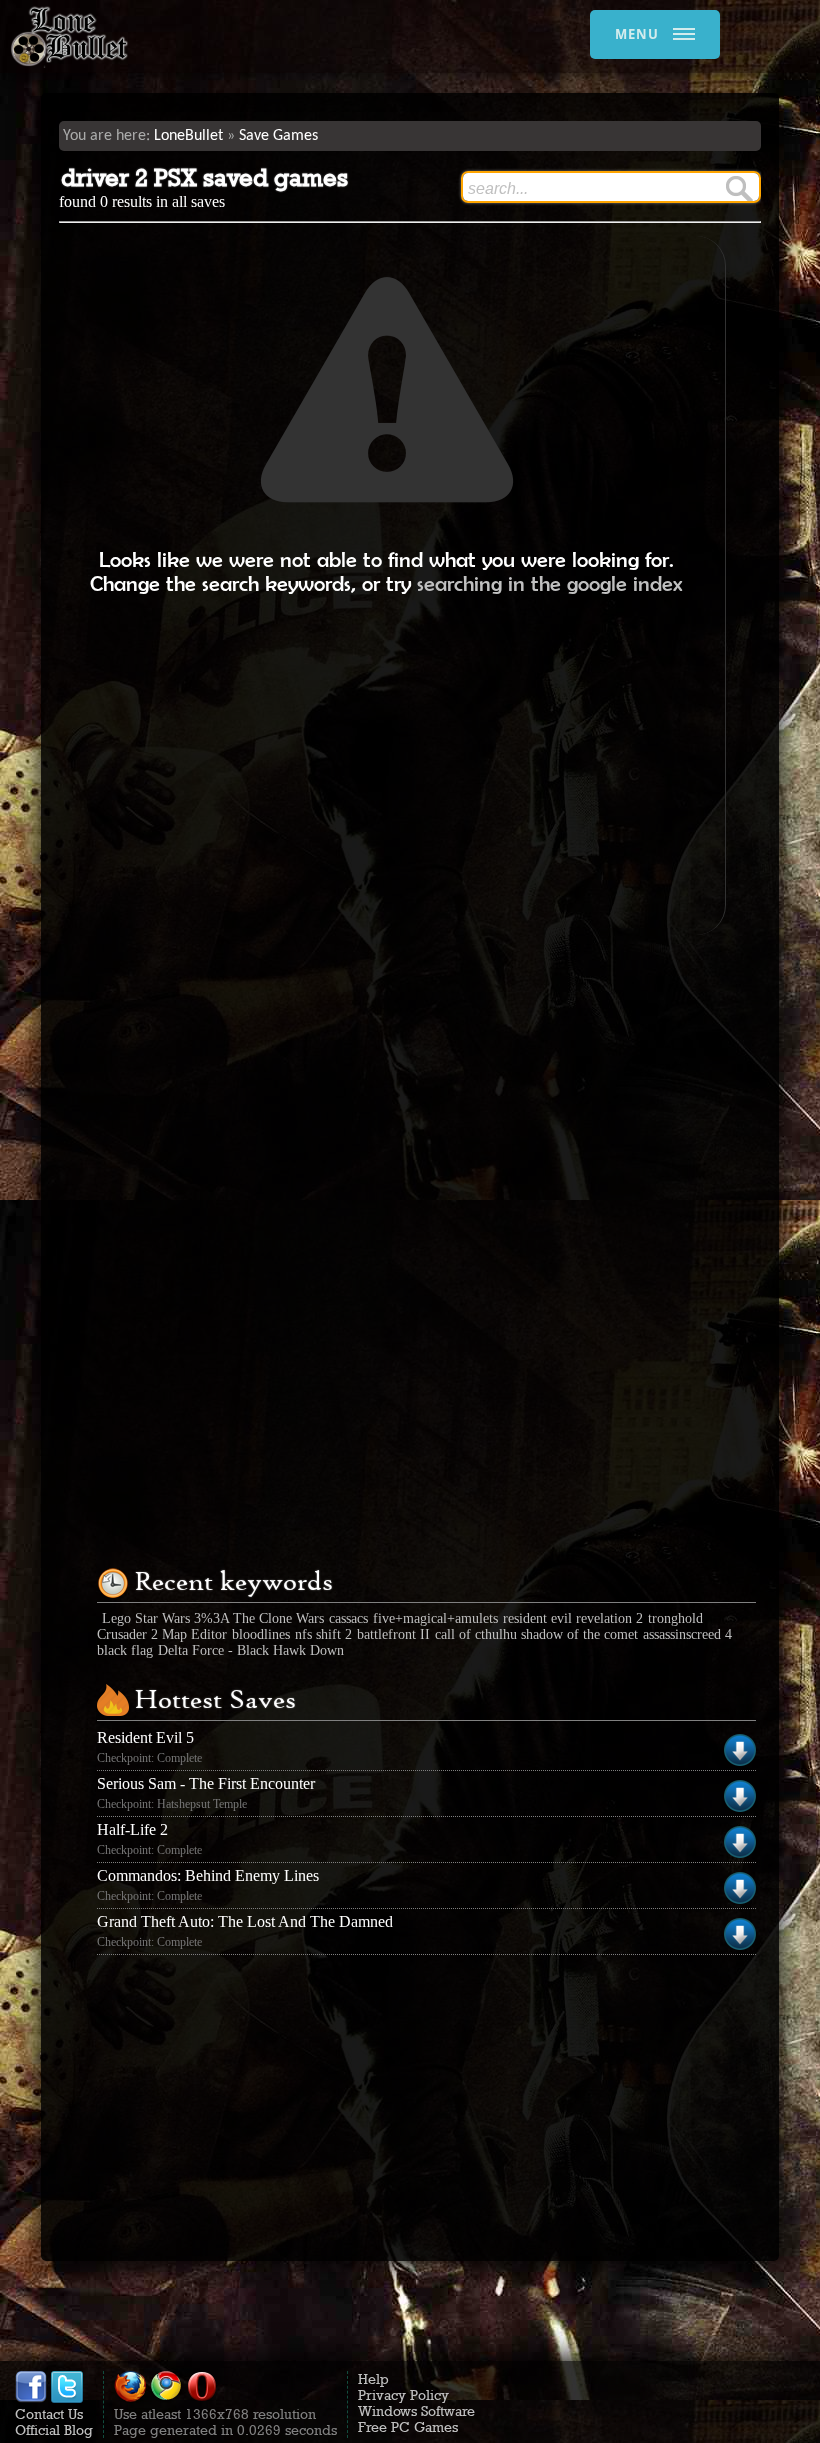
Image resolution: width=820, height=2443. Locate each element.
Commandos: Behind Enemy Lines (208, 1875)
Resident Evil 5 (145, 1737)
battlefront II (393, 1634)
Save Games (278, 136)
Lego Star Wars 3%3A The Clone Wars (213, 1618)
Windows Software (416, 2411)
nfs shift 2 (323, 1634)
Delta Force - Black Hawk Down (251, 1650)
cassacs (348, 1618)
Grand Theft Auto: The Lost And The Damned (245, 1921)
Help (373, 2379)
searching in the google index (550, 583)
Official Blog (54, 2430)
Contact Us (49, 2414)
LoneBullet (188, 136)
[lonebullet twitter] (67, 2398)
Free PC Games (408, 2427)
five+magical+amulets (435, 1618)
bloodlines (261, 1634)
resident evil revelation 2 (573, 1618)
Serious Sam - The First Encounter (206, 1783)
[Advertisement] (387, 765)
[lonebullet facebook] (31, 2398)
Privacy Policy (403, 2395)
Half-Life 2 (132, 1829)
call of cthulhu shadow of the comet (536, 1634)
